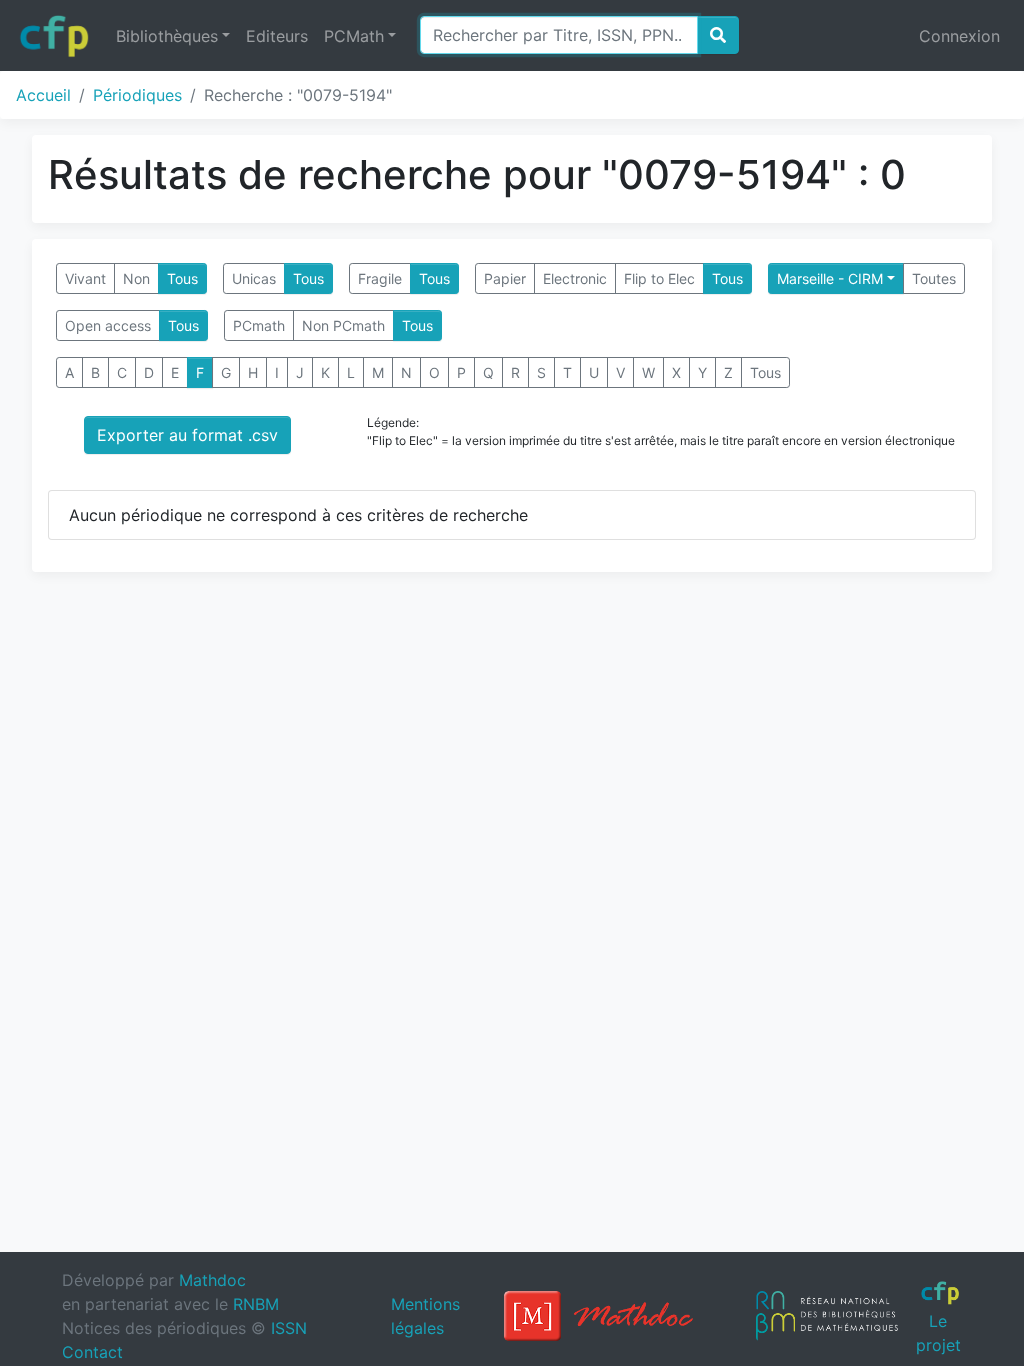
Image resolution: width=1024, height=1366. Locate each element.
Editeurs (277, 36)
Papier (505, 278)
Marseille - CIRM (830, 278)
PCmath (259, 325)
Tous (182, 278)
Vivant (85, 278)
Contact (92, 1352)
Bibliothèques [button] (167, 36)
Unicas (254, 278)
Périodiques (137, 95)
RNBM (256, 1304)
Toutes (934, 278)
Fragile (380, 278)
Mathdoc (212, 1280)
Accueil (43, 95)
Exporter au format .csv (187, 435)
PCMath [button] (354, 36)
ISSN (289, 1328)
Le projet (938, 1332)
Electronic (575, 278)
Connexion (959, 36)
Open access (108, 325)
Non (136, 278)
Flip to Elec (659, 278)
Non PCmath (343, 325)
